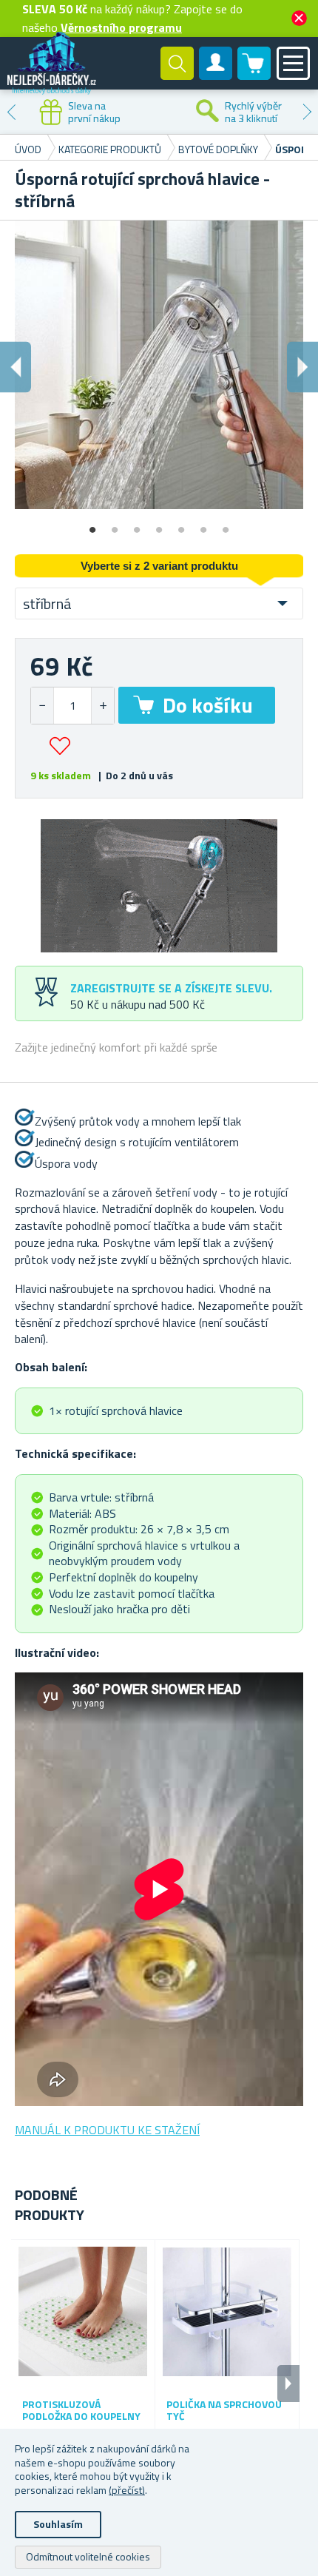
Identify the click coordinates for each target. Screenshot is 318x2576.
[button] (102, 706)
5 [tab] (181, 525)
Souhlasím (58, 2524)
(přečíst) (127, 2490)
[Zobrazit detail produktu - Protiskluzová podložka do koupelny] (83, 2312)
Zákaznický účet (216, 75)
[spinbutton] (72, 706)
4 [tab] (159, 525)
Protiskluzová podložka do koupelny (81, 2411)
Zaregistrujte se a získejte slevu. (171, 988)
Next (307, 112)
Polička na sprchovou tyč (224, 2411)
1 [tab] (92, 525)
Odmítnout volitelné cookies (88, 2556)
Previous (11, 112)
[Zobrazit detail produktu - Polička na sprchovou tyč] (227, 2312)
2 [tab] (115, 525)
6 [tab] (203, 525)
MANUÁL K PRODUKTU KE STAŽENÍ (107, 2130)
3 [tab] (137, 525)
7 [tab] (226, 525)
